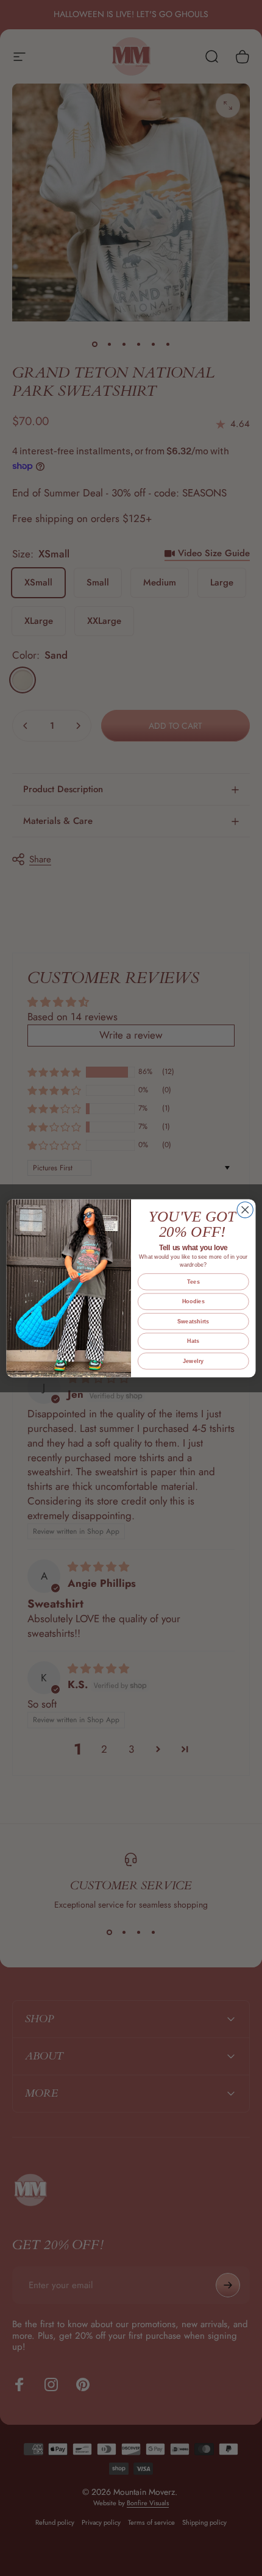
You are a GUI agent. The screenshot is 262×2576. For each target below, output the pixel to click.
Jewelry (193, 1361)
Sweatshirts (193, 1321)
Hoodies (193, 1301)
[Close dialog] (245, 1209)
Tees (193, 1281)
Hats (193, 1341)
